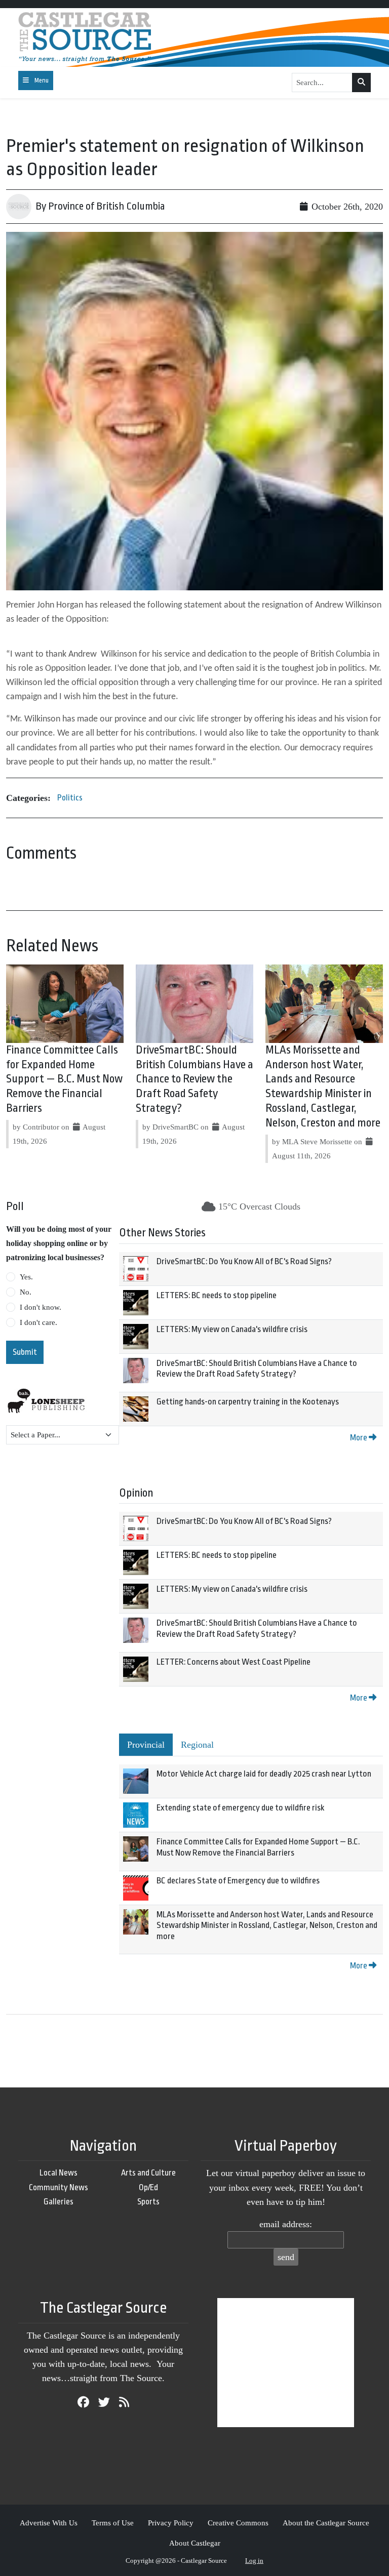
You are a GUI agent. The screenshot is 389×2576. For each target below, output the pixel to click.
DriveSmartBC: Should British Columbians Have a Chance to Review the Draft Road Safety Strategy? (194, 1079)
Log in (254, 2561)
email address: (286, 2224)
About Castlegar (195, 2543)
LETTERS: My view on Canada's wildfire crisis (232, 1329)
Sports (148, 2202)
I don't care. (38, 1322)
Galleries (59, 2202)
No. (26, 1292)
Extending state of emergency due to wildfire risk (240, 1808)
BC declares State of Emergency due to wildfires (238, 1881)
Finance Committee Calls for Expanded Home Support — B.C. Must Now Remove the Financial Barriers (64, 1079)
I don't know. (41, 1307)
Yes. (26, 1277)
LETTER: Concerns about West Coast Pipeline (234, 1662)
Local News (59, 2173)
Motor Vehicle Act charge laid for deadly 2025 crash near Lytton (264, 1774)
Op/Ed (148, 2187)
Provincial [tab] (146, 1745)
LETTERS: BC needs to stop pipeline (217, 1295)
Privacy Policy (171, 2523)
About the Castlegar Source (326, 2523)
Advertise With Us (49, 2523)
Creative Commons (238, 2523)
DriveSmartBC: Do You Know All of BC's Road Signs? (244, 1261)
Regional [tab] (197, 1745)
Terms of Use (113, 2523)
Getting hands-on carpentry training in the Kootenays (248, 1402)
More (359, 1438)
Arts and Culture (148, 2173)
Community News (59, 2187)
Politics (70, 798)
